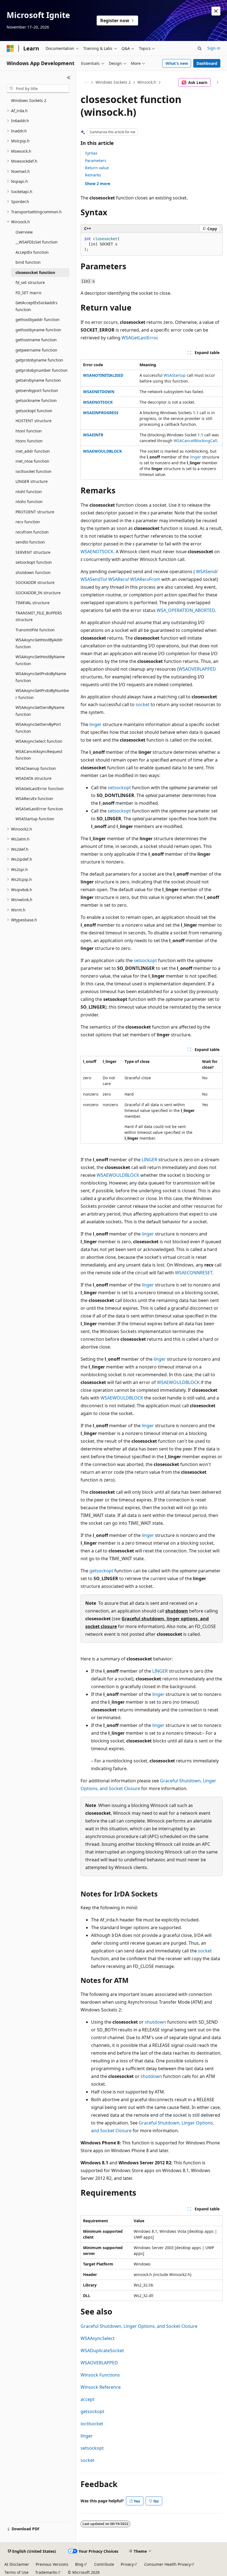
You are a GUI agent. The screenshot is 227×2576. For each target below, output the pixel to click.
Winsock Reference (101, 2387)
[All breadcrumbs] (85, 83)
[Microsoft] (10, 48)
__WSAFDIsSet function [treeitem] (37, 242)
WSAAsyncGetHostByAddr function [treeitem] (39, 643)
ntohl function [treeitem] (29, 492)
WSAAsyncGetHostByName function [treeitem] (40, 660)
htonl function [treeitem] (29, 431)
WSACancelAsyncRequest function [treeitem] (39, 755)
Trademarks (46, 2572)
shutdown (177, 1611)
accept (87, 2399)
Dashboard (207, 63)
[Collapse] (69, 78)
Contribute (104, 2564)
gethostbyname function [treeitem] (38, 330)
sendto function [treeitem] (30, 542)
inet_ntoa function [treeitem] (32, 461)
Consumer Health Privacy (167, 2564)
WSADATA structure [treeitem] (33, 778)
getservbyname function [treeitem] (38, 380)
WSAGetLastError (139, 338)
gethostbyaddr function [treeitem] (38, 320)
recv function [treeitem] (28, 522)
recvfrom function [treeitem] (32, 532)
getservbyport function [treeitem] (37, 390)
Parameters (96, 161)
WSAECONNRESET (194, 1273)
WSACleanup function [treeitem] (36, 768)
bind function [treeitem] (28, 262)
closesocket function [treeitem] (35, 272)
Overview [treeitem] (24, 232)
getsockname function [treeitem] (36, 400)
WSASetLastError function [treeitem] (39, 809)
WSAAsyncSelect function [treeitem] (39, 741)
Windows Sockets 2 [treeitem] (29, 100)
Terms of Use (16, 2572)
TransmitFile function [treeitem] (35, 630)
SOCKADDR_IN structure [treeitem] (38, 593)
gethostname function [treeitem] (36, 340)
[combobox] (38, 89)
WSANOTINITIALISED (103, 375)
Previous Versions (52, 2564)
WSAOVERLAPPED (197, 669)
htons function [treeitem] (29, 441)
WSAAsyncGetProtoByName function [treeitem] (41, 677)
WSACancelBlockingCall (195, 441)
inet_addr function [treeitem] (33, 451)
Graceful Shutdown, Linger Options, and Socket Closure (139, 2326)
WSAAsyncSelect (98, 2338)
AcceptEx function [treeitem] (32, 252)
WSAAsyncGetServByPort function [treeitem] (38, 728)
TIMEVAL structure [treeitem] (33, 603)
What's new (177, 63)
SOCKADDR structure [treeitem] (35, 582)
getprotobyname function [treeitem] (39, 360)
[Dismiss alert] (216, 11)
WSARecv (118, 579)
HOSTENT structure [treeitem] (33, 421)
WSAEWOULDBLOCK (102, 451)
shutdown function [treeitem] (33, 572)
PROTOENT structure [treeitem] (35, 512)
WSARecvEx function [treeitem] (34, 799)
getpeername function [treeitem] (36, 350)
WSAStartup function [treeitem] (35, 819)
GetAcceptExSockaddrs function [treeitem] (37, 306)
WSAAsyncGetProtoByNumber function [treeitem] (42, 694)
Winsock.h (147, 82)
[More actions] (218, 83)
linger (195, 457)
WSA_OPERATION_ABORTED (186, 610)
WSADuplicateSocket (102, 2351)
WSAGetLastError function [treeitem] (40, 789)
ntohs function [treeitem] (29, 502)
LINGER (149, 1160)
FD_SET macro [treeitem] (28, 293)
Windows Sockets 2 (113, 82)
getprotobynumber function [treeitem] (42, 370)
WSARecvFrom (145, 579)
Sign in (214, 48)
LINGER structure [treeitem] (32, 481)
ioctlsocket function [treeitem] (33, 471)
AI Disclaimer (17, 2564)
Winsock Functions (100, 2375)
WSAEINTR (93, 435)
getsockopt (101, 1571)
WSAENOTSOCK (98, 402)
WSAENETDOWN (99, 392)
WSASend (206, 571)
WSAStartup (175, 375)
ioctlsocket (92, 2424)
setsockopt (119, 788)
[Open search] (200, 48)
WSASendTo (93, 579)
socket (143, 704)
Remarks (93, 175)
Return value (97, 168)
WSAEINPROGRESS (101, 413)
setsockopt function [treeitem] (34, 562)
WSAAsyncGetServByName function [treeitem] (40, 711)
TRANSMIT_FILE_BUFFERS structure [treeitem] (39, 616)
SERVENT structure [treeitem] (33, 552)
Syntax (91, 153)
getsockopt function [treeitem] (34, 411)
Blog (79, 2564)
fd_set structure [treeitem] (30, 282)
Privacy (127, 2564)
